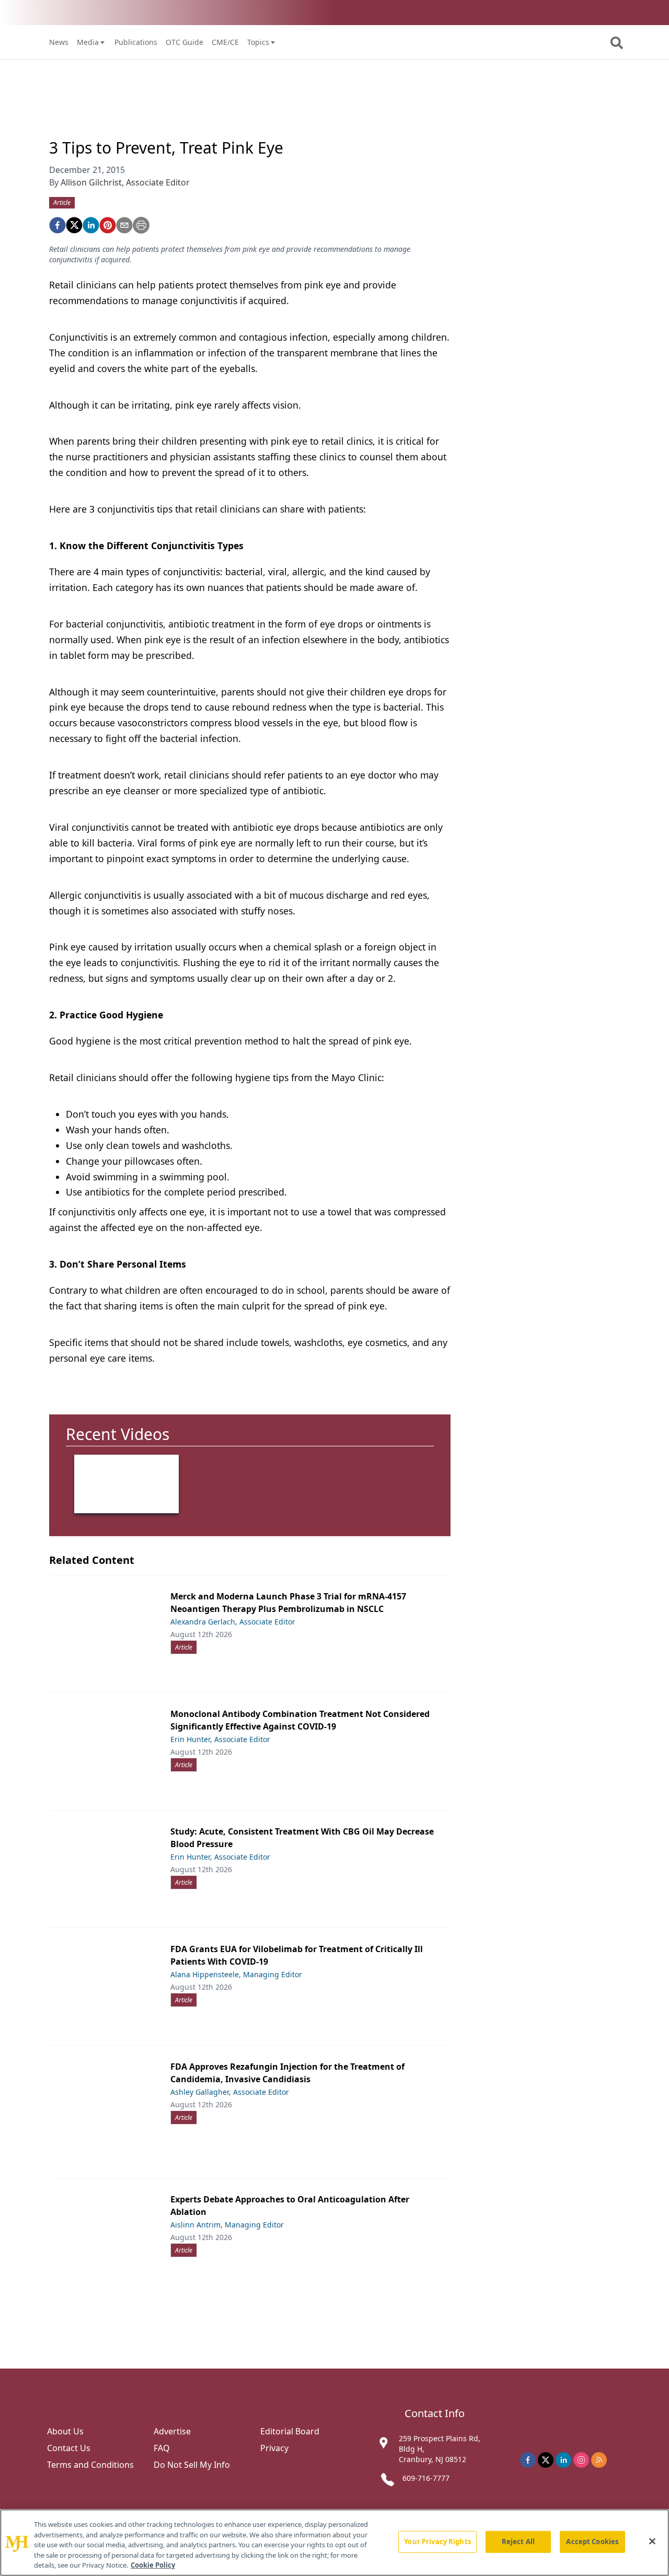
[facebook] (57, 225)
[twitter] (74, 225)
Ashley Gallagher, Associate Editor (230, 2092)
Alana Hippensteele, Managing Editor (236, 1974)
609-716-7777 (426, 2478)
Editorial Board (290, 2431)
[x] (546, 2460)
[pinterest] (108, 225)
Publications (136, 42)
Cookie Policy (153, 2565)
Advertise (172, 2431)
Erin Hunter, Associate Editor (220, 1739)
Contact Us (69, 2448)
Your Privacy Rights (437, 2542)
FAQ (162, 2448)
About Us (65, 2431)
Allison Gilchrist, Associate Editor (125, 182)
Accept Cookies (592, 2542)
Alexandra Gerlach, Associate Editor (233, 1622)
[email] (124, 225)
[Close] (652, 2542)
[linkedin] (91, 225)
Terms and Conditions (90, 2465)
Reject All (518, 2542)
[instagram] (581, 2460)
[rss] (599, 2460)
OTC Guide (184, 42)
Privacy (274, 2448)
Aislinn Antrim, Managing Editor (227, 2225)
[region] (334, 2543)
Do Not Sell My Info (192, 2465)
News (59, 42)
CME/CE (225, 42)
